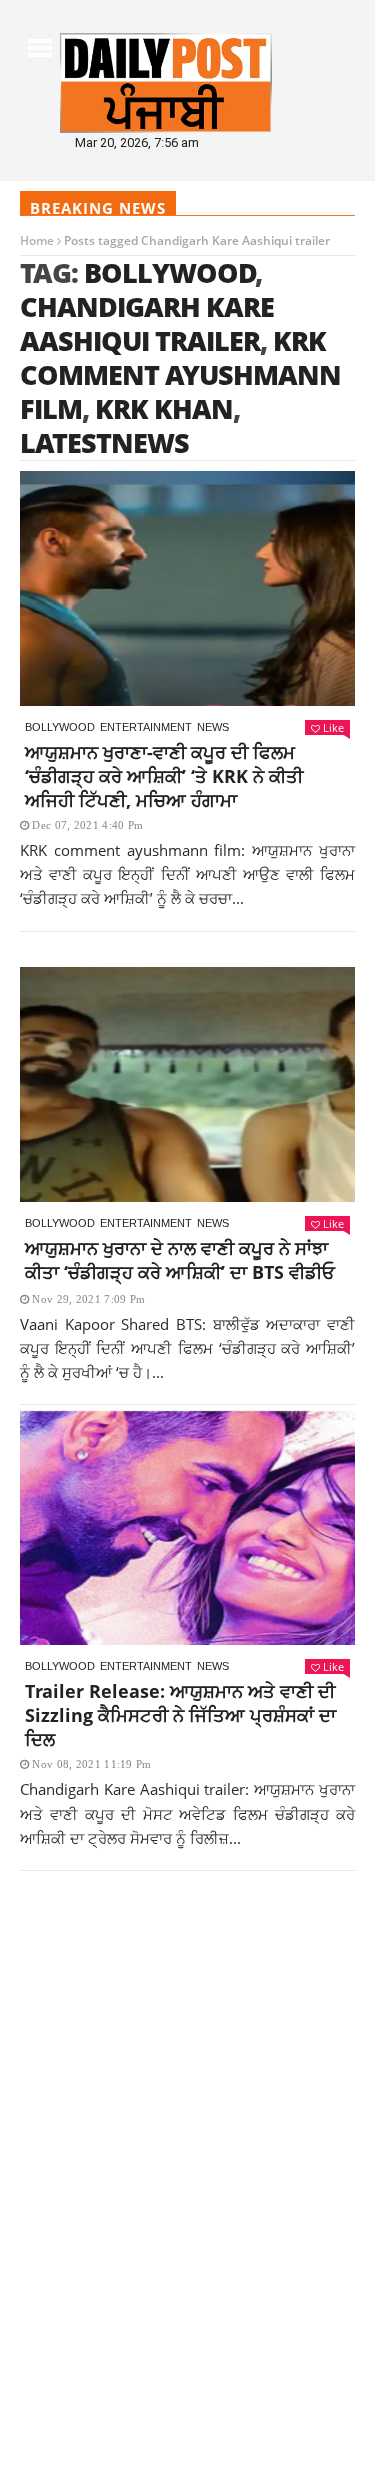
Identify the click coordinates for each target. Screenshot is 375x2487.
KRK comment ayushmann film (180, 374)
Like (333, 727)
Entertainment (146, 727)
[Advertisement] (187, 2086)
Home (37, 240)
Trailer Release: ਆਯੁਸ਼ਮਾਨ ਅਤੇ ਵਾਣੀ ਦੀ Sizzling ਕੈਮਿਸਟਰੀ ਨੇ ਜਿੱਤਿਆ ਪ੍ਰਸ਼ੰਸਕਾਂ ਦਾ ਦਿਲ (180, 1715)
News (213, 727)
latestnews (104, 442)
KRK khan (164, 408)
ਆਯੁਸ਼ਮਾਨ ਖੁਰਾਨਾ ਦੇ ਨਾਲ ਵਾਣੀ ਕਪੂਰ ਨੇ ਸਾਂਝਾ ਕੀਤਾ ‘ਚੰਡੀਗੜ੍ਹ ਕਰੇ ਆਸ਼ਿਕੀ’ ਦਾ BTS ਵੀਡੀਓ (180, 1260)
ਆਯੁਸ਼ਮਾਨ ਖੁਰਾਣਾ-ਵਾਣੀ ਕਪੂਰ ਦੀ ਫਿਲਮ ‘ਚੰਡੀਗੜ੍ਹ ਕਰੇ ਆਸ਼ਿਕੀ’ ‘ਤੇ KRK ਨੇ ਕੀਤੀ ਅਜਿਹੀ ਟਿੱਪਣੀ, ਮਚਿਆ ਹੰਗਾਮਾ (164, 776)
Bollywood (170, 272)
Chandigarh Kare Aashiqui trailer (147, 323)
